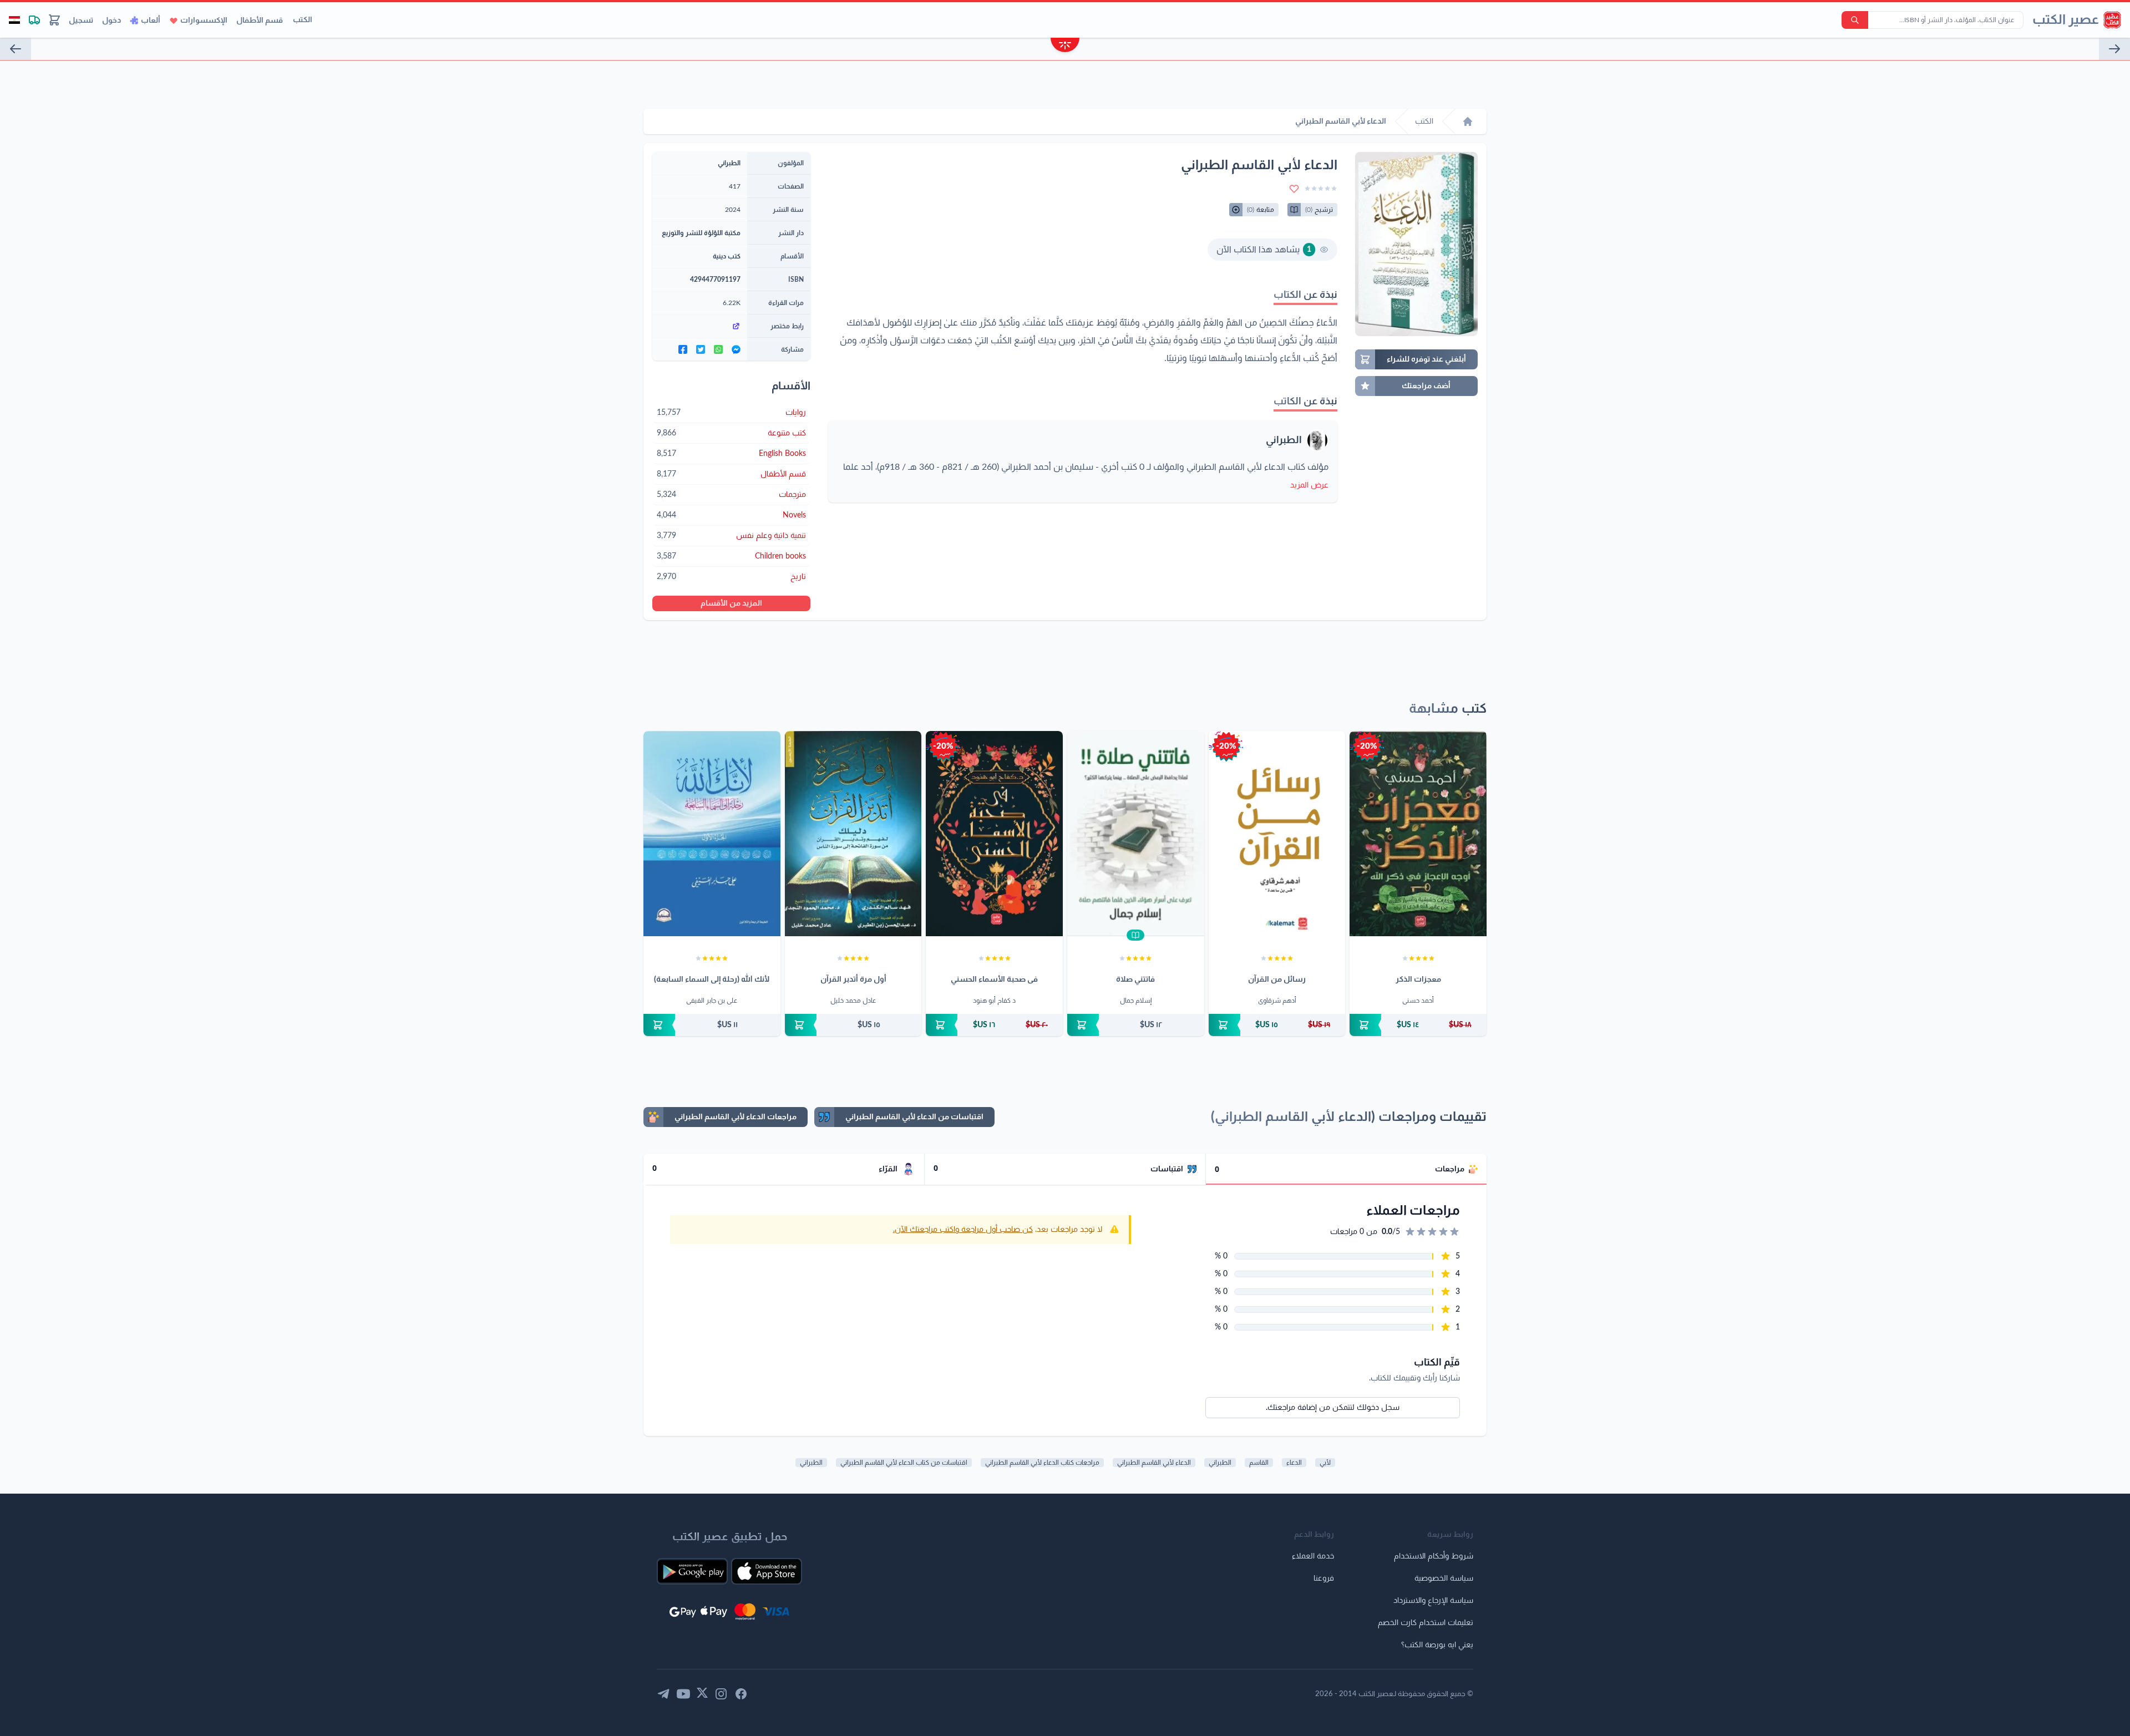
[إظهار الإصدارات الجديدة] (1065, 46)
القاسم (1259, 1463)
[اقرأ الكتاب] (1135, 935)
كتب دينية (727, 256)
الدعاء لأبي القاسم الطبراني (1154, 1463)
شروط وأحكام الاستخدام (1434, 1556)
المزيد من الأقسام (731, 603)
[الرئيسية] (1468, 121)
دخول (111, 21)
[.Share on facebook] (683, 349)
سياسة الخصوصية (1444, 1578)
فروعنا (1324, 1578)
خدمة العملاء (1313, 1556)
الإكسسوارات (204, 21)
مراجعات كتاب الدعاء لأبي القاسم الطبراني (1042, 1463)
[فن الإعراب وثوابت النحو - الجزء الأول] (2114, 49)
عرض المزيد (1309, 485)
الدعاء (1294, 1463)
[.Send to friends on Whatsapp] (718, 349)
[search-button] (1855, 20)
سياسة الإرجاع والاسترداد (1433, 1601)
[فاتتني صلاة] (1136, 834)
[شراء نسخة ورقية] (1418, 1025)
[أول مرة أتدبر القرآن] (853, 834)
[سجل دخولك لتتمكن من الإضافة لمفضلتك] (1294, 189)
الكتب (303, 20)
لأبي (1325, 1463)
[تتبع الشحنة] (34, 20)
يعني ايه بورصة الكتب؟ (1437, 1645)
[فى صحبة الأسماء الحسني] (994, 834)
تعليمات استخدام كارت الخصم (1426, 1623)
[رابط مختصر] (700, 326)
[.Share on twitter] (701, 349)
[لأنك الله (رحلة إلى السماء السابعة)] (712, 834)
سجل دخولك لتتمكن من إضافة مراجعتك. (1333, 1408)
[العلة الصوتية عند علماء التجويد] (16, 49)
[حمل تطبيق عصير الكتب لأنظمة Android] (692, 1571)
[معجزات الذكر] (1418, 834)
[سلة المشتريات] (54, 20)
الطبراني (1284, 440)
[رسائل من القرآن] (1277, 834)
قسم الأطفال (260, 21)
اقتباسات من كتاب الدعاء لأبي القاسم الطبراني (904, 1463)
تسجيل (81, 21)
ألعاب (151, 21)
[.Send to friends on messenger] (736, 349)
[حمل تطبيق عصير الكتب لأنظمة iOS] (767, 1571)
